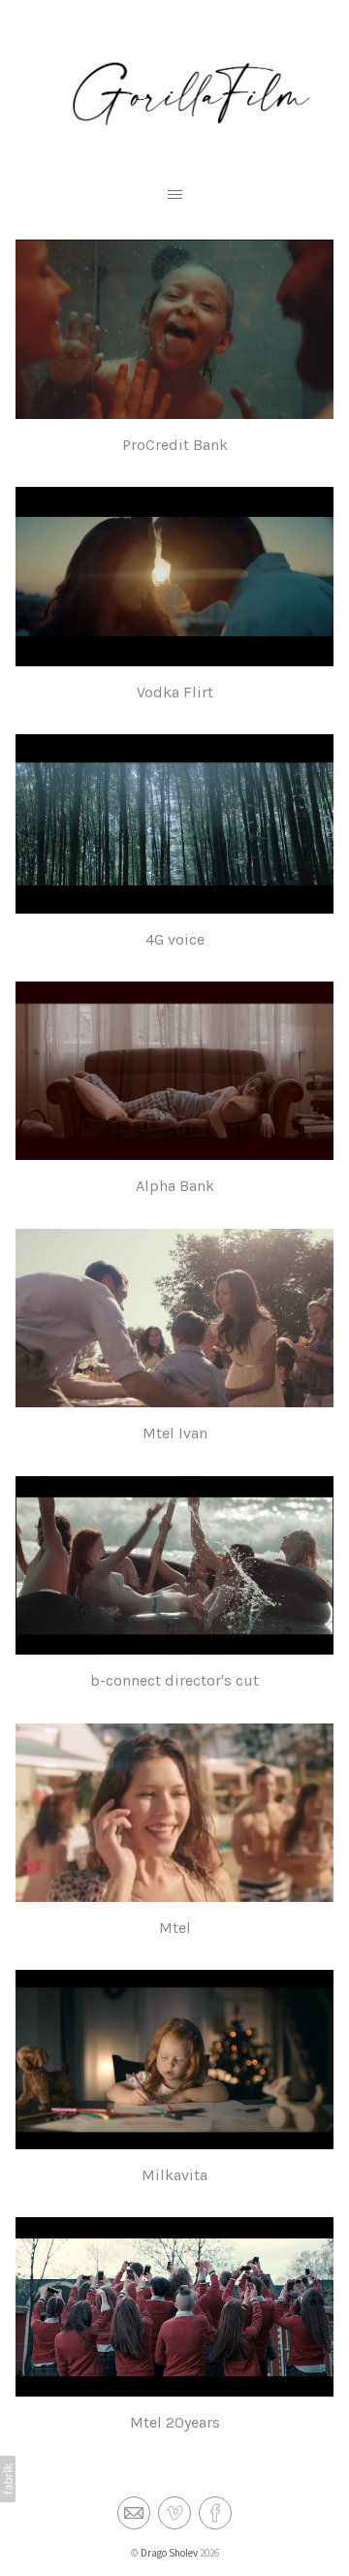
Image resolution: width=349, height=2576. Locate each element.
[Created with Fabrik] (8, 2479)
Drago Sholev (169, 2553)
